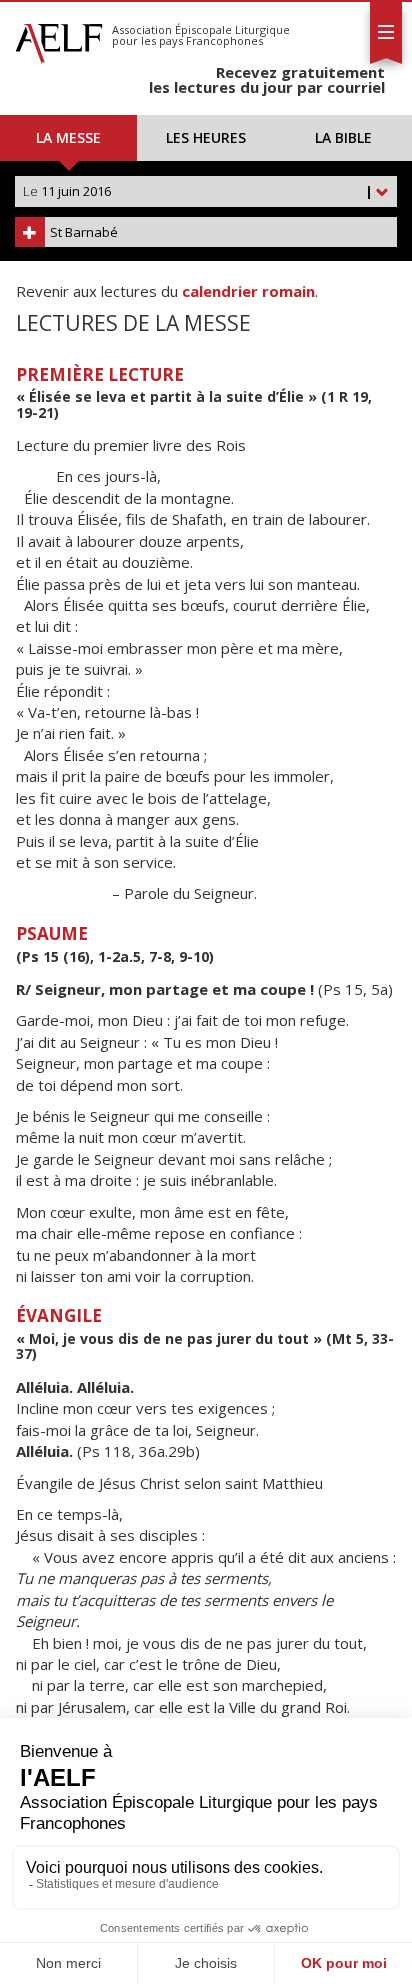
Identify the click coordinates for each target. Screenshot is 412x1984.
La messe (68, 137)
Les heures (206, 137)
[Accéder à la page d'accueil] (59, 38)
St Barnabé (84, 232)
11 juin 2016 (198, 191)
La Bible (343, 137)
